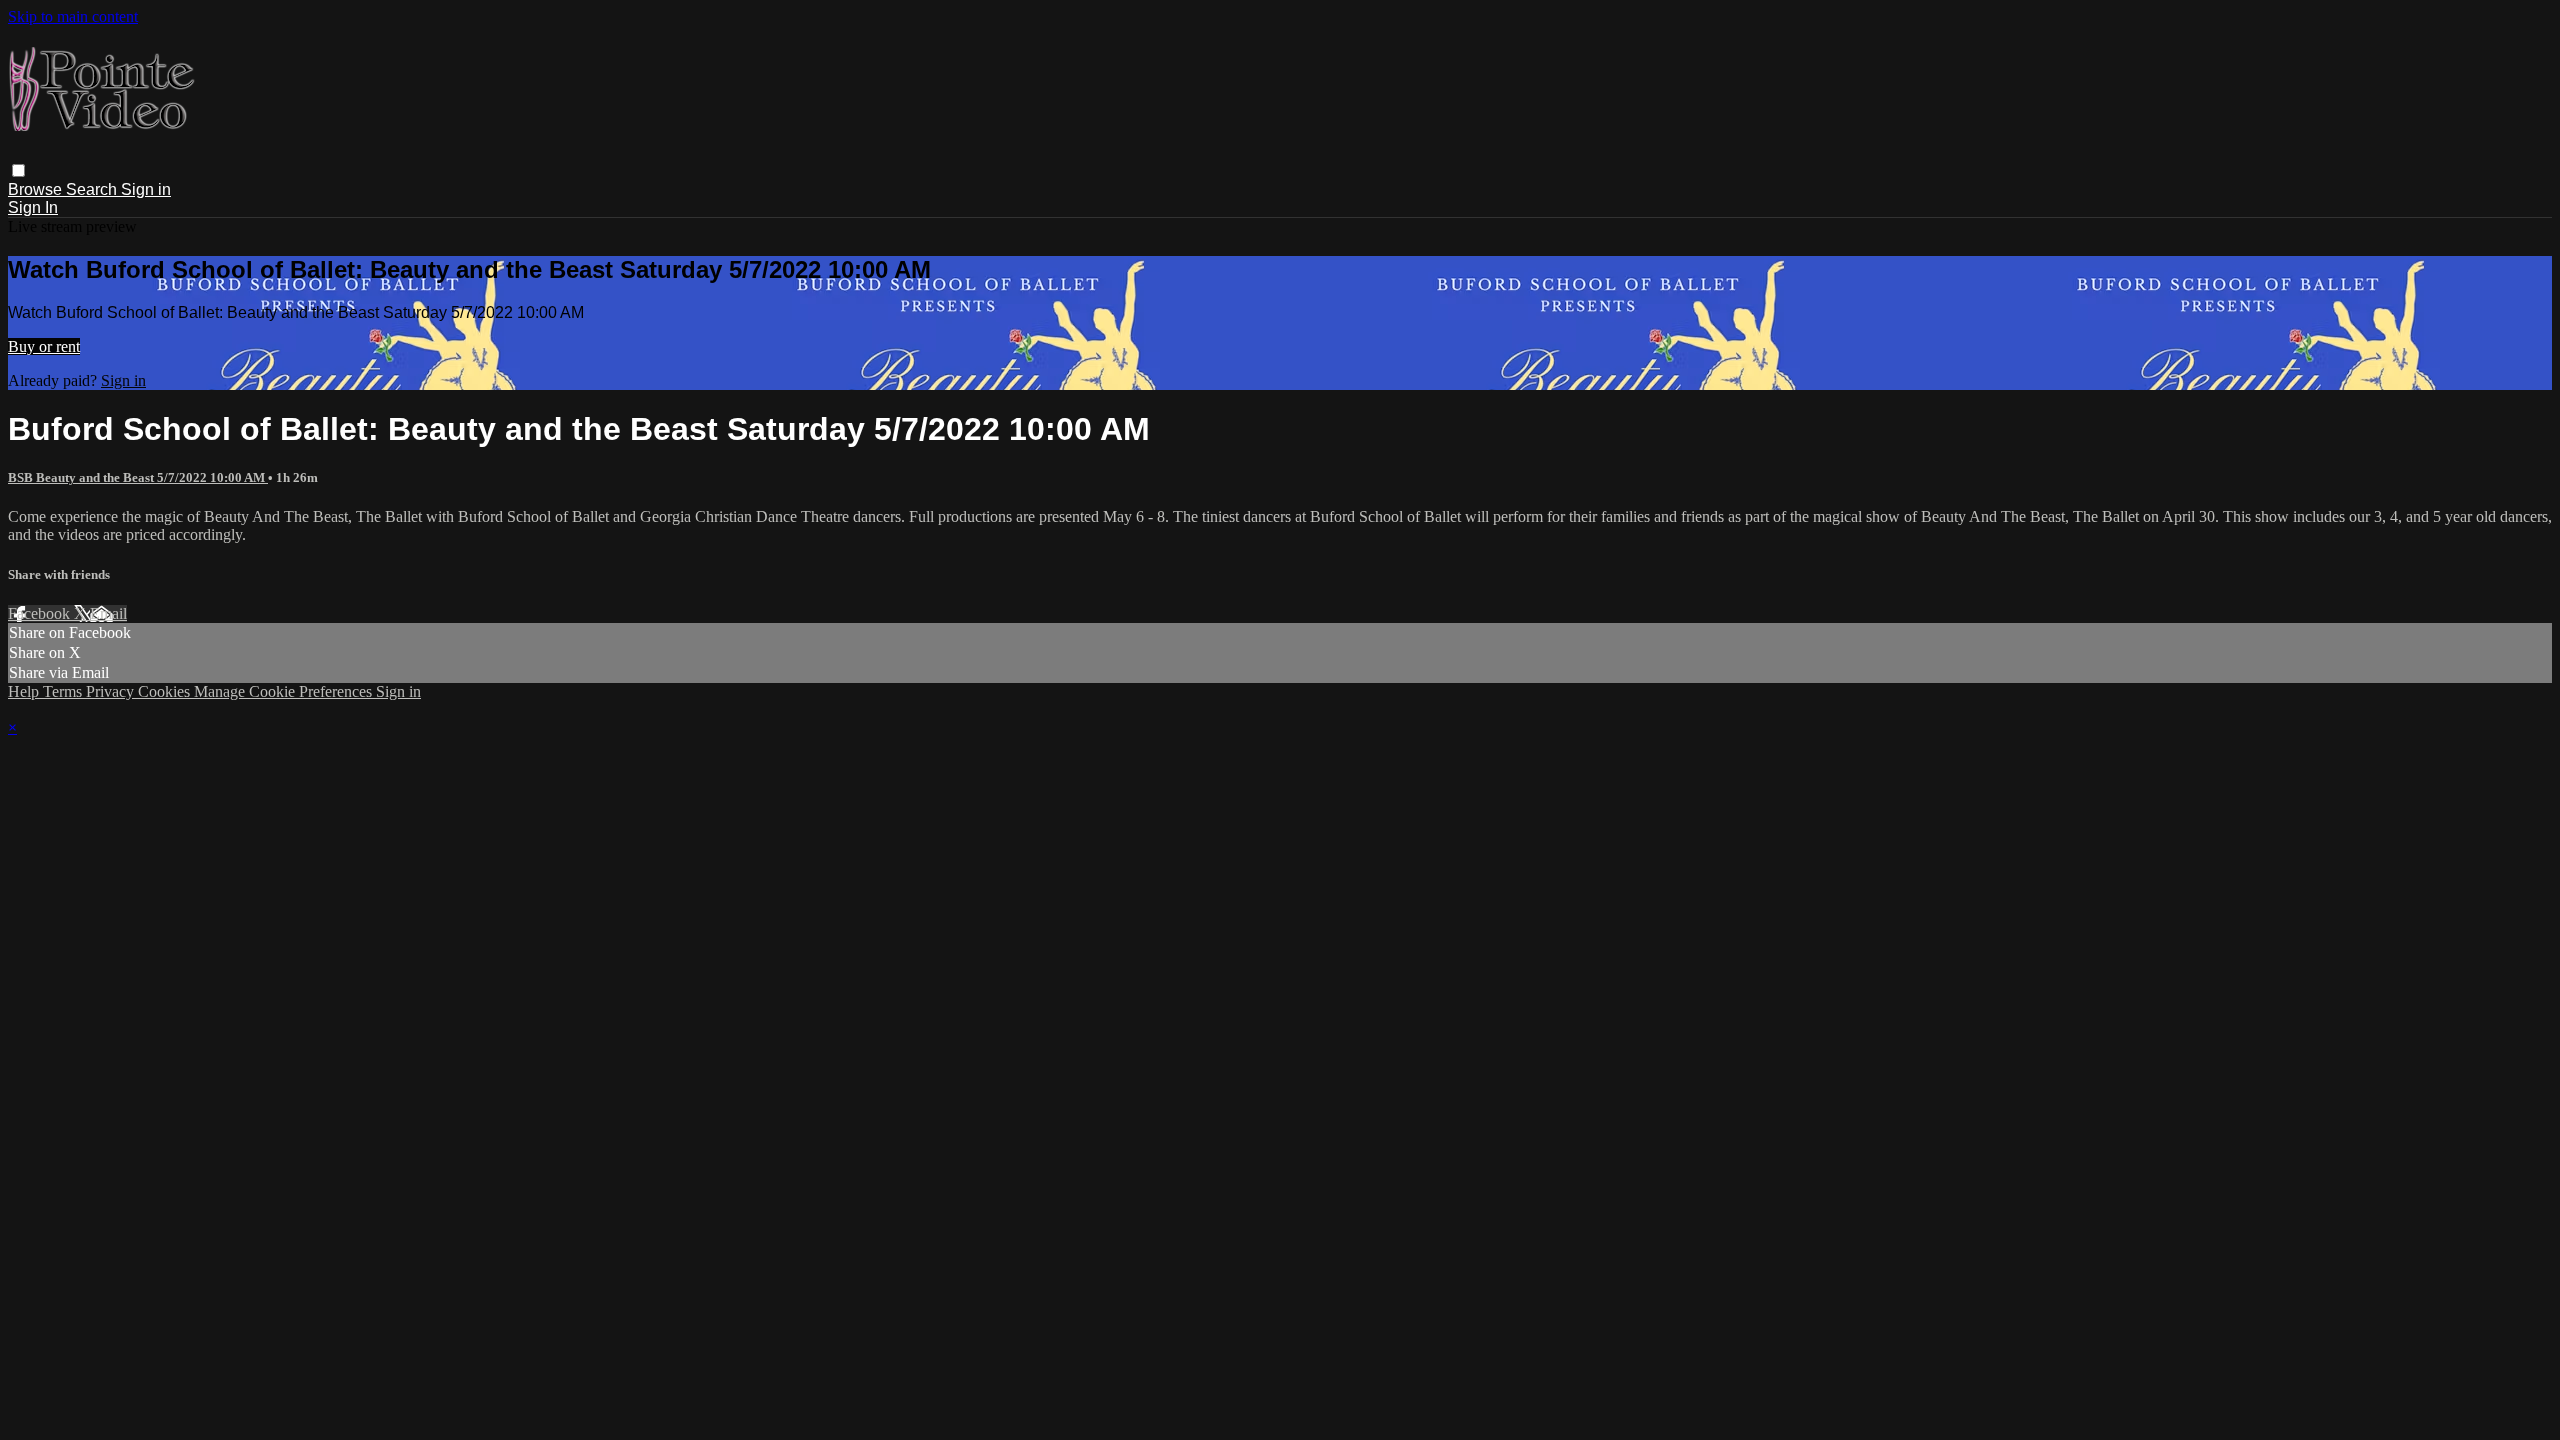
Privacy (112, 691)
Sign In (33, 207)
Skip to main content (73, 16)
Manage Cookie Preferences (285, 691)
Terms (64, 691)
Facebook (41, 613)
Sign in (146, 189)
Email (108, 613)
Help (25, 691)
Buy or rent (44, 346)
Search (93, 189)
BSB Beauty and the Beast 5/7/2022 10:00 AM (138, 477)
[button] (18, 170)
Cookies (166, 691)
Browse (37, 189)
